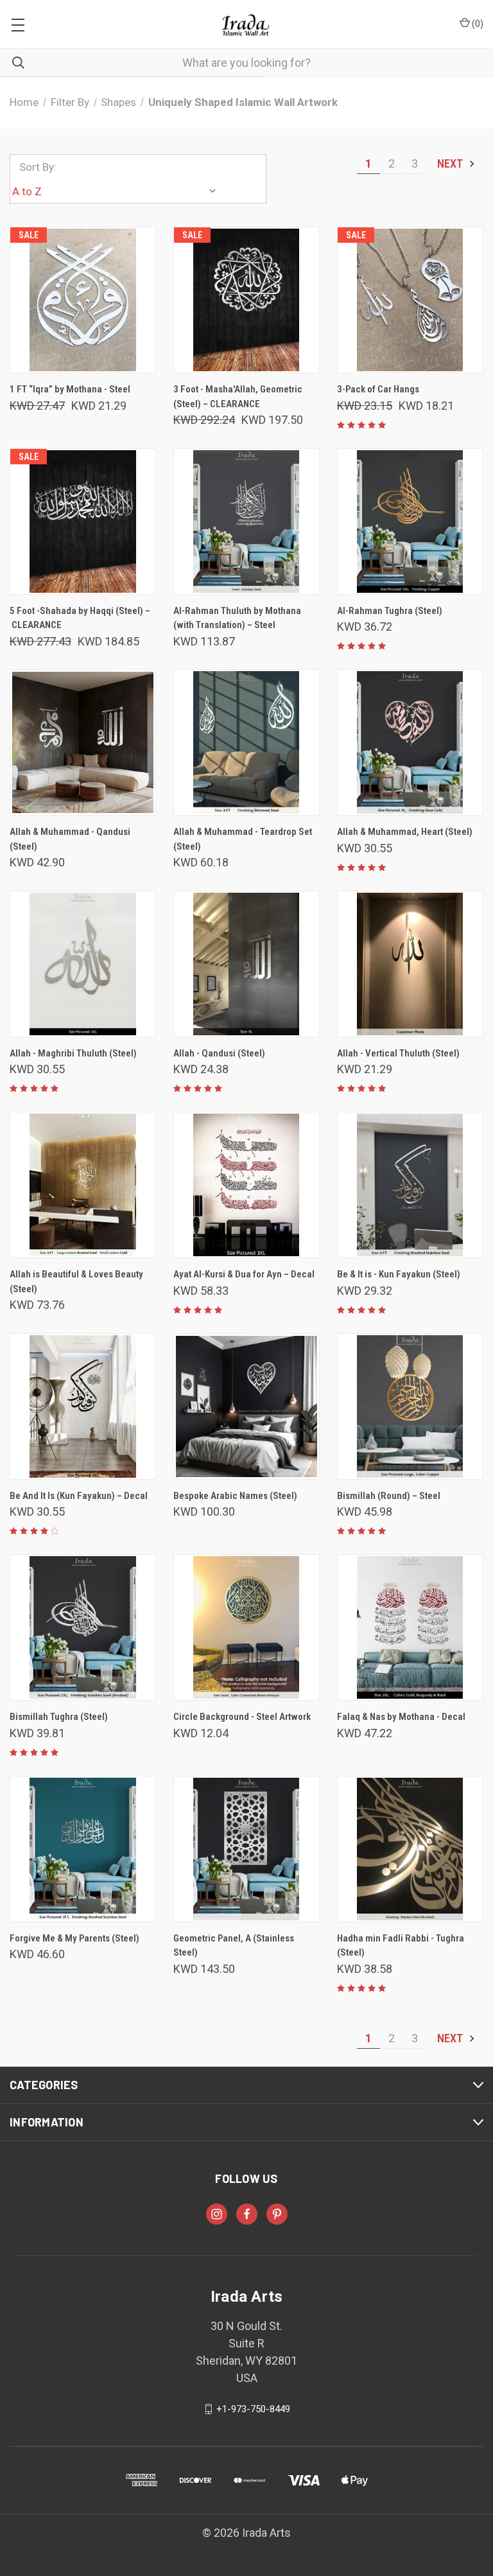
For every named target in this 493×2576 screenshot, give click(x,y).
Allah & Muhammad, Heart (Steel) (405, 832)
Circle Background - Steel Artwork (242, 1717)
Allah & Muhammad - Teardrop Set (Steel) (243, 839)
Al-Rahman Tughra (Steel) (390, 611)
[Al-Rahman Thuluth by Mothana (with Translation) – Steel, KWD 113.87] (246, 521)
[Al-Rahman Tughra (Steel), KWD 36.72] (410, 521)
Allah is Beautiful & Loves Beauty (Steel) (76, 1282)
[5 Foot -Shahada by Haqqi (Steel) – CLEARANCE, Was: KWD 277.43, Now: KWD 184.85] (83, 521)
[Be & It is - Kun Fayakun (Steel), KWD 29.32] (410, 1185)
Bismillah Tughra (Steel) (59, 1717)
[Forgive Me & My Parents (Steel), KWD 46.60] (83, 1849)
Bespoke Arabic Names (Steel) (235, 1496)
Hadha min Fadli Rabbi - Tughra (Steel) (401, 1946)
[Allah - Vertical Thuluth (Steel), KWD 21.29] (410, 964)
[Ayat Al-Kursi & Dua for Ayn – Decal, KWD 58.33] (246, 1185)
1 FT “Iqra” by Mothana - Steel (70, 389)
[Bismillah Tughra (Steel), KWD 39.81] (83, 1627)
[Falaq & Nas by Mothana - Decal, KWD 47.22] (410, 1627)
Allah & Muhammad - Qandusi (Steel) (70, 839)
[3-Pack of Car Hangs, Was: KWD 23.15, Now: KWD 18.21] (410, 300)
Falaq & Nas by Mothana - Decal (401, 1717)
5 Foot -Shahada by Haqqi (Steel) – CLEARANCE (80, 618)
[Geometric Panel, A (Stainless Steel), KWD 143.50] (246, 1849)
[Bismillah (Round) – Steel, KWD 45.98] (410, 1406)
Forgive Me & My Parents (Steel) (74, 1938)
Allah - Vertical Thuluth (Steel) (398, 1053)
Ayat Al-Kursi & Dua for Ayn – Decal (244, 1274)
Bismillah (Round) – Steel (389, 1496)
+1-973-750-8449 (253, 2409)
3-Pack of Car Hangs (378, 389)
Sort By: (38, 167)
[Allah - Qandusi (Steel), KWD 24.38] (246, 964)
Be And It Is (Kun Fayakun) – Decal (79, 1496)
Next (451, 163)
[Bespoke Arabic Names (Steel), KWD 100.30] (246, 1406)
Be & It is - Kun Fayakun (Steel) (399, 1274)
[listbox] (117, 191)
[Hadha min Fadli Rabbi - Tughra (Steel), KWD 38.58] (410, 1849)
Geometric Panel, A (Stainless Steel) (234, 1946)
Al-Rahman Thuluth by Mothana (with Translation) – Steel (237, 618)
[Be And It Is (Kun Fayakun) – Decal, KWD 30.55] (83, 1406)
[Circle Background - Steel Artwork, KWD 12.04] (246, 1627)
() (477, 24)
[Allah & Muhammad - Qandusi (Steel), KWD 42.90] (83, 742)
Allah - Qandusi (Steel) (219, 1053)
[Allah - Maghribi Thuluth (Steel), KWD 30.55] (83, 964)
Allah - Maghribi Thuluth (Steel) (73, 1053)
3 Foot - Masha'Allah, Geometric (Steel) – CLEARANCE (238, 397)
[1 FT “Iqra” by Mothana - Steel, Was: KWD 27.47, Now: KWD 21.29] (83, 300)
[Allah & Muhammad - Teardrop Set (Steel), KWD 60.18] (246, 742)
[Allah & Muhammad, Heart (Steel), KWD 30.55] (410, 742)
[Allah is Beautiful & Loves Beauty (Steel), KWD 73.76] (83, 1185)
